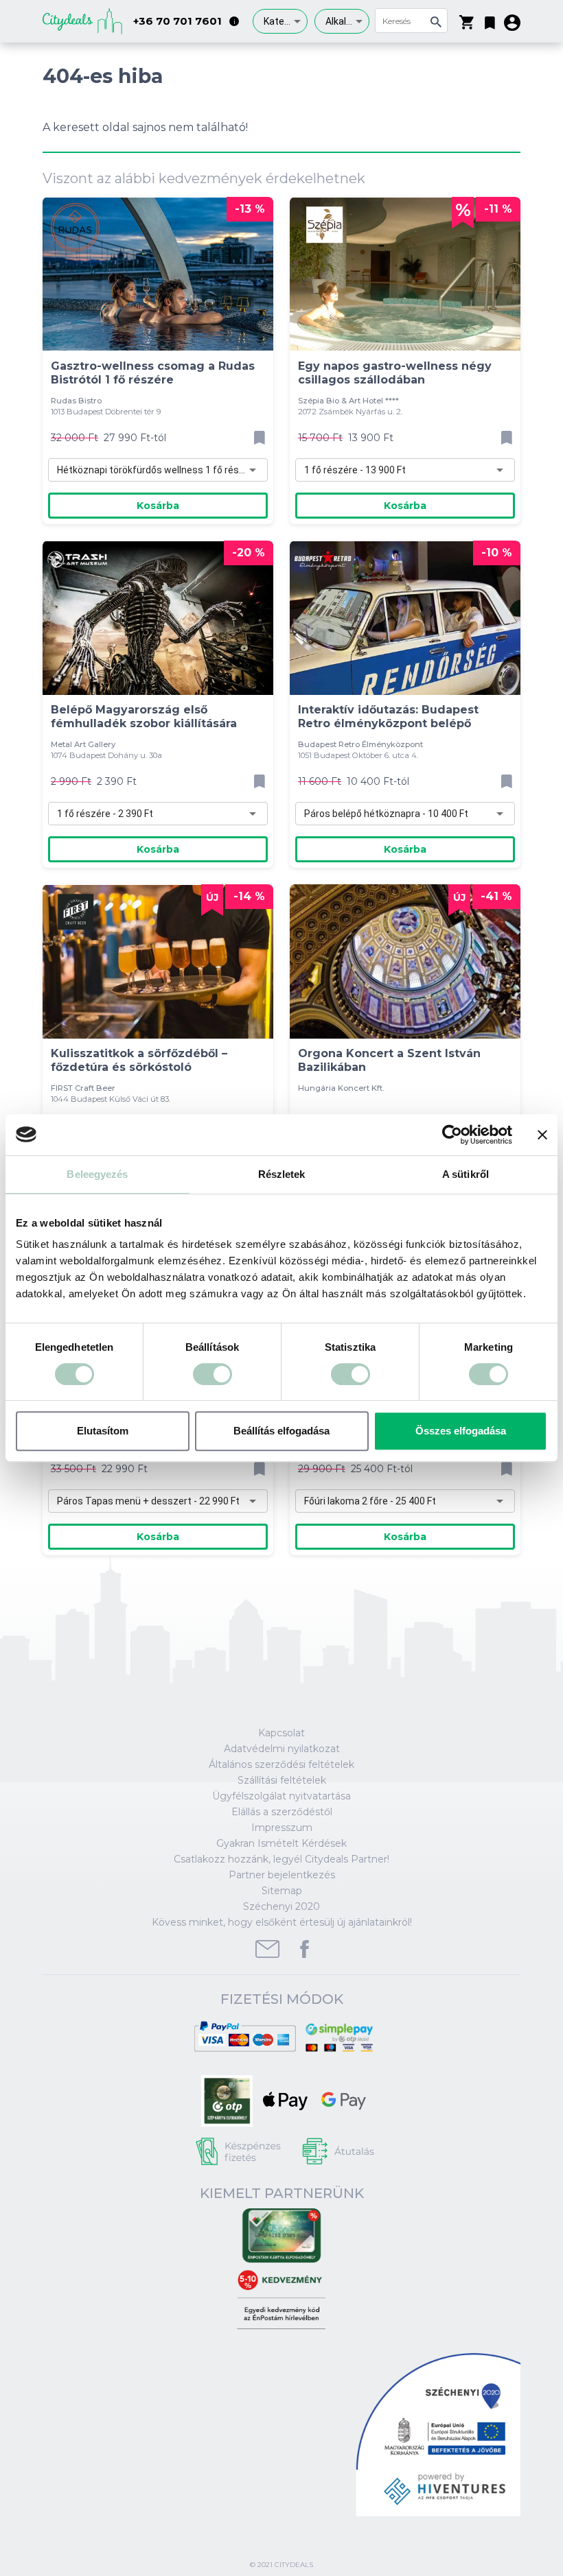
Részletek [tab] (282, 1174)
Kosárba (158, 506)
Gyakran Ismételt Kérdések (281, 1843)
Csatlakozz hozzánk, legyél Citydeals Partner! (281, 1859)
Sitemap (282, 1891)
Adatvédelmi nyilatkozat (282, 1749)
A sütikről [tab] (466, 1174)
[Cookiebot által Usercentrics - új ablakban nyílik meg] (452, 1135)
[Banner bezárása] (542, 1135)
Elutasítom (103, 1431)
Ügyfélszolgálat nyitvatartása (281, 1796)
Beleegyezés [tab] (97, 1174)
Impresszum (282, 1828)
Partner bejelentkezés (282, 1875)
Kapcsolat (281, 1733)
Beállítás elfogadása (281, 1431)
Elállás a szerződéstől (282, 1812)
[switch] (212, 1374)
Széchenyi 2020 (281, 1906)
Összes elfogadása (461, 1431)
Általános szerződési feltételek (281, 1764)
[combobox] (280, 21)
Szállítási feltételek (282, 1780)
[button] (490, 20)
